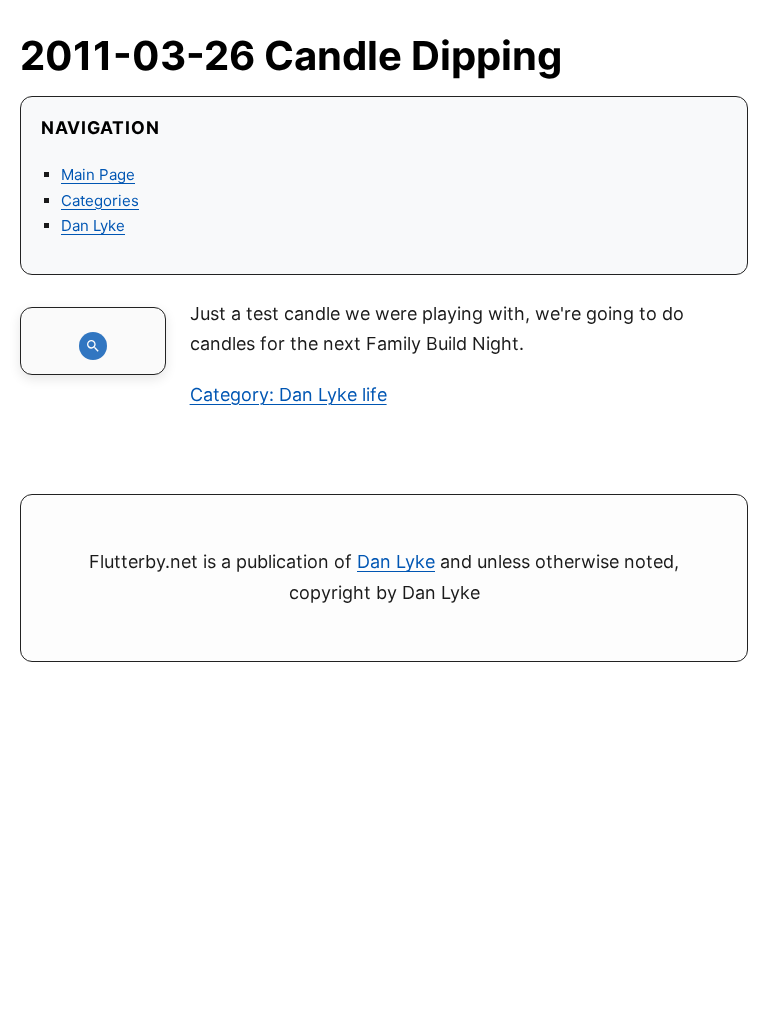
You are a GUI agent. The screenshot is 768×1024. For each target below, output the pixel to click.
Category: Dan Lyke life (288, 394)
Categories (100, 200)
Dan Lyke (93, 225)
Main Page (98, 174)
